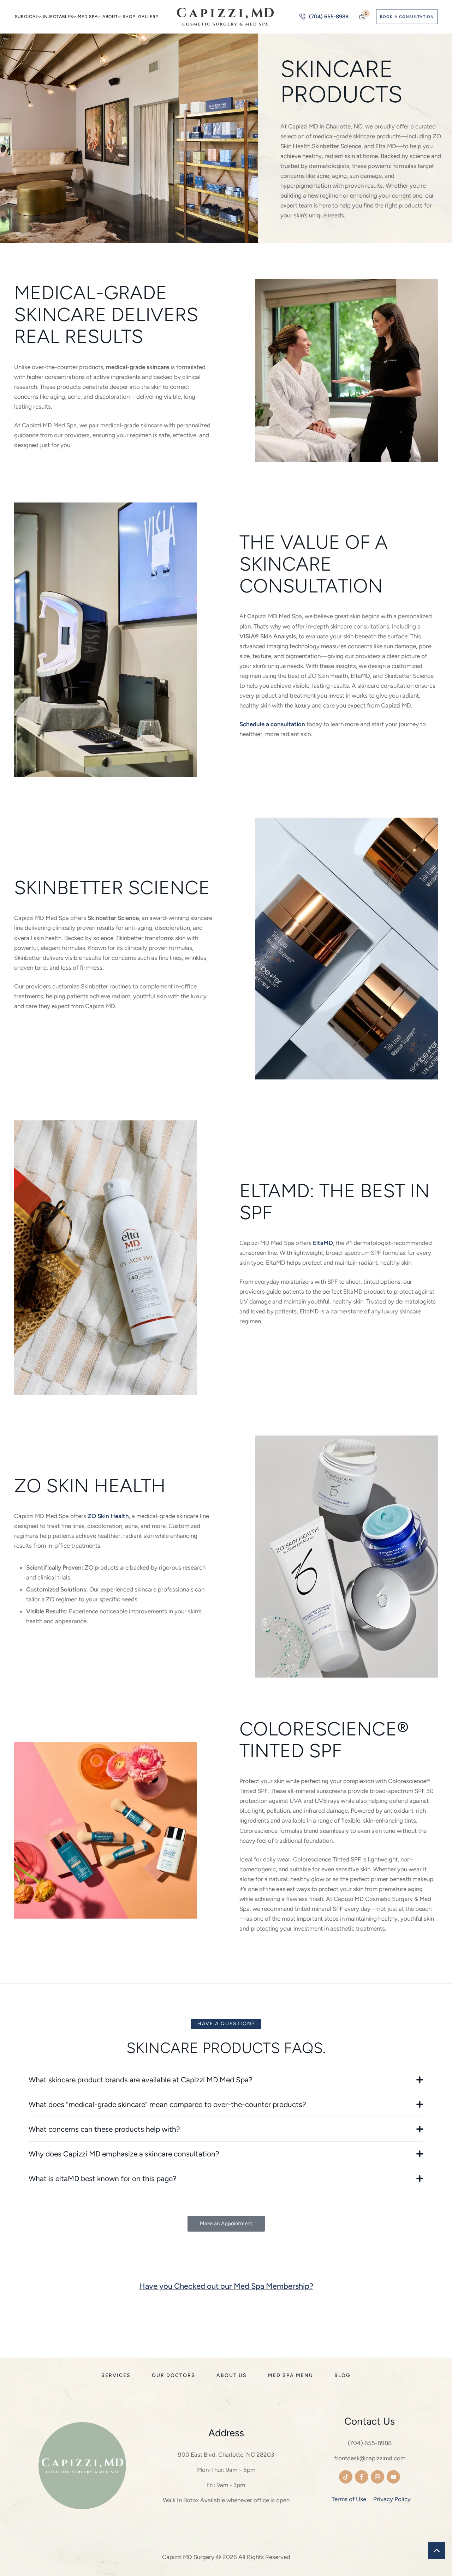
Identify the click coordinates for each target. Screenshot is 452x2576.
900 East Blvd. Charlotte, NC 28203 (226, 2455)
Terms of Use (349, 2499)
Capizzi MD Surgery (188, 2557)
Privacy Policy (392, 2499)
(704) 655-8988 (370, 2443)
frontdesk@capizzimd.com (370, 2458)
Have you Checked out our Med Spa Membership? (226, 2286)
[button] (39, 17)
